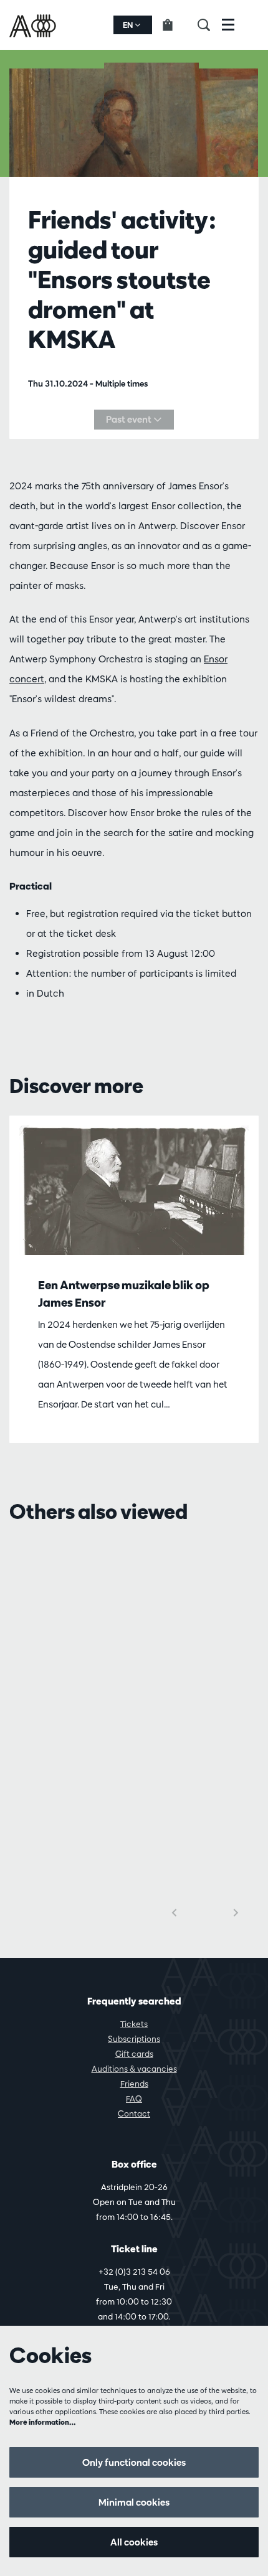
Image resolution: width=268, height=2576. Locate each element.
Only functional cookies (134, 2462)
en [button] (129, 25)
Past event (130, 419)
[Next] (236, 1913)
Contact (134, 2113)
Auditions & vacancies (134, 2069)
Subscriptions (134, 2039)
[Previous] (175, 1913)
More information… (43, 2422)
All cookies (134, 2542)
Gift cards (134, 2054)
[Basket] (175, 25)
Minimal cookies (134, 2502)
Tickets (134, 2024)
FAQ (134, 2099)
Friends (134, 2084)
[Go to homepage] (34, 25)
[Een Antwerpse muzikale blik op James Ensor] (134, 1190)
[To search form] (210, 25)
